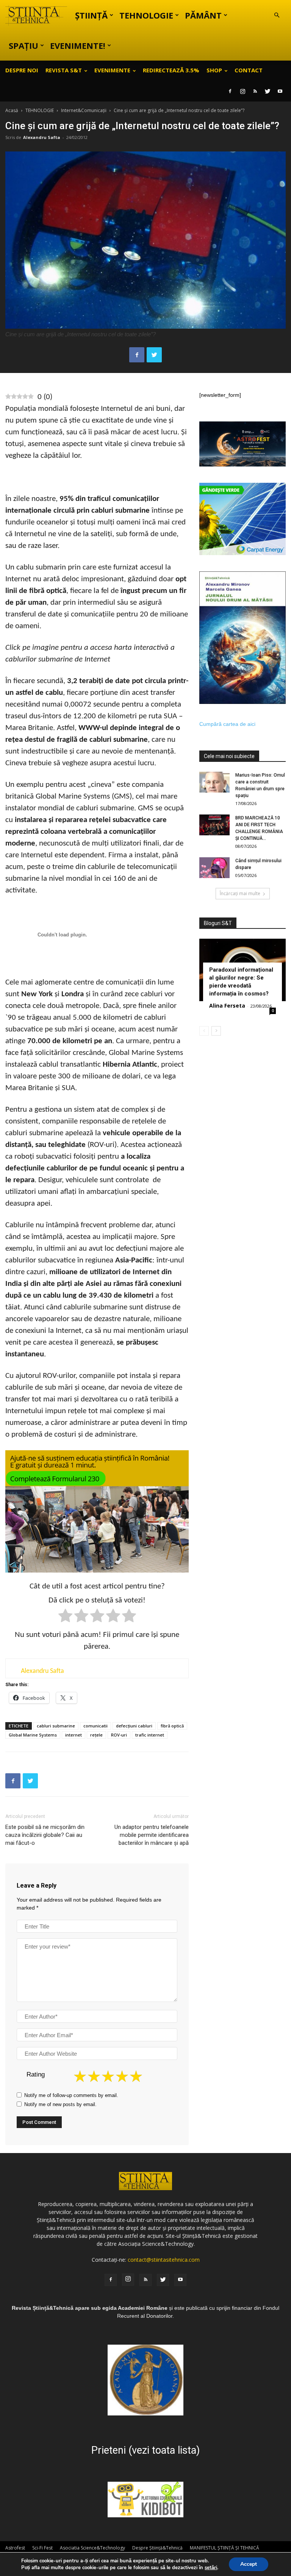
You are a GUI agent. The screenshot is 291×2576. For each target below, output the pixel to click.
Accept (249, 2564)
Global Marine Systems (33, 1735)
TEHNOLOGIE (146, 15)
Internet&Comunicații (84, 110)
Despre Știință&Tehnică (157, 2548)
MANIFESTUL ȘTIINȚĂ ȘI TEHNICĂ (225, 2548)
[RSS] (255, 91)
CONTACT (249, 70)
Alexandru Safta (42, 137)
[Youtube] (280, 91)
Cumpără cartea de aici (227, 724)
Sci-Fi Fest (42, 2548)
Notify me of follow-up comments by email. (71, 2095)
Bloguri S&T (218, 923)
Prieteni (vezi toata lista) (145, 2450)
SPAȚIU (23, 45)
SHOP (214, 70)
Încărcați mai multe (240, 893)
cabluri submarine (56, 1726)
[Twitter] (268, 91)
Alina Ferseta (227, 1006)
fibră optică (172, 1726)
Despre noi (22, 70)
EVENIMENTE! (78, 45)
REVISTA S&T (64, 70)
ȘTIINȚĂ (91, 15)
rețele (96, 1735)
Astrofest (15, 2548)
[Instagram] (242, 91)
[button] (277, 15)
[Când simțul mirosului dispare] (214, 868)
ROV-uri (119, 1735)
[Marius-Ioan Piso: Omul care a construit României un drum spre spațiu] (214, 782)
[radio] (65, 1617)
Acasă (12, 110)
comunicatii (95, 1726)
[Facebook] (230, 91)
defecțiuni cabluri (134, 1726)
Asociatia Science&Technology (92, 2548)
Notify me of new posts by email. (60, 2104)
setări (211, 2568)
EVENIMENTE (112, 70)
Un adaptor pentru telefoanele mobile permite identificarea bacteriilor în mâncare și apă (152, 1835)
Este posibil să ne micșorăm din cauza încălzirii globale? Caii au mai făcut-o (45, 1835)
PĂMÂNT (203, 15)
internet (74, 1735)
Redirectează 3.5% (171, 70)
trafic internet (150, 1735)
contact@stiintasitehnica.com (164, 2260)
